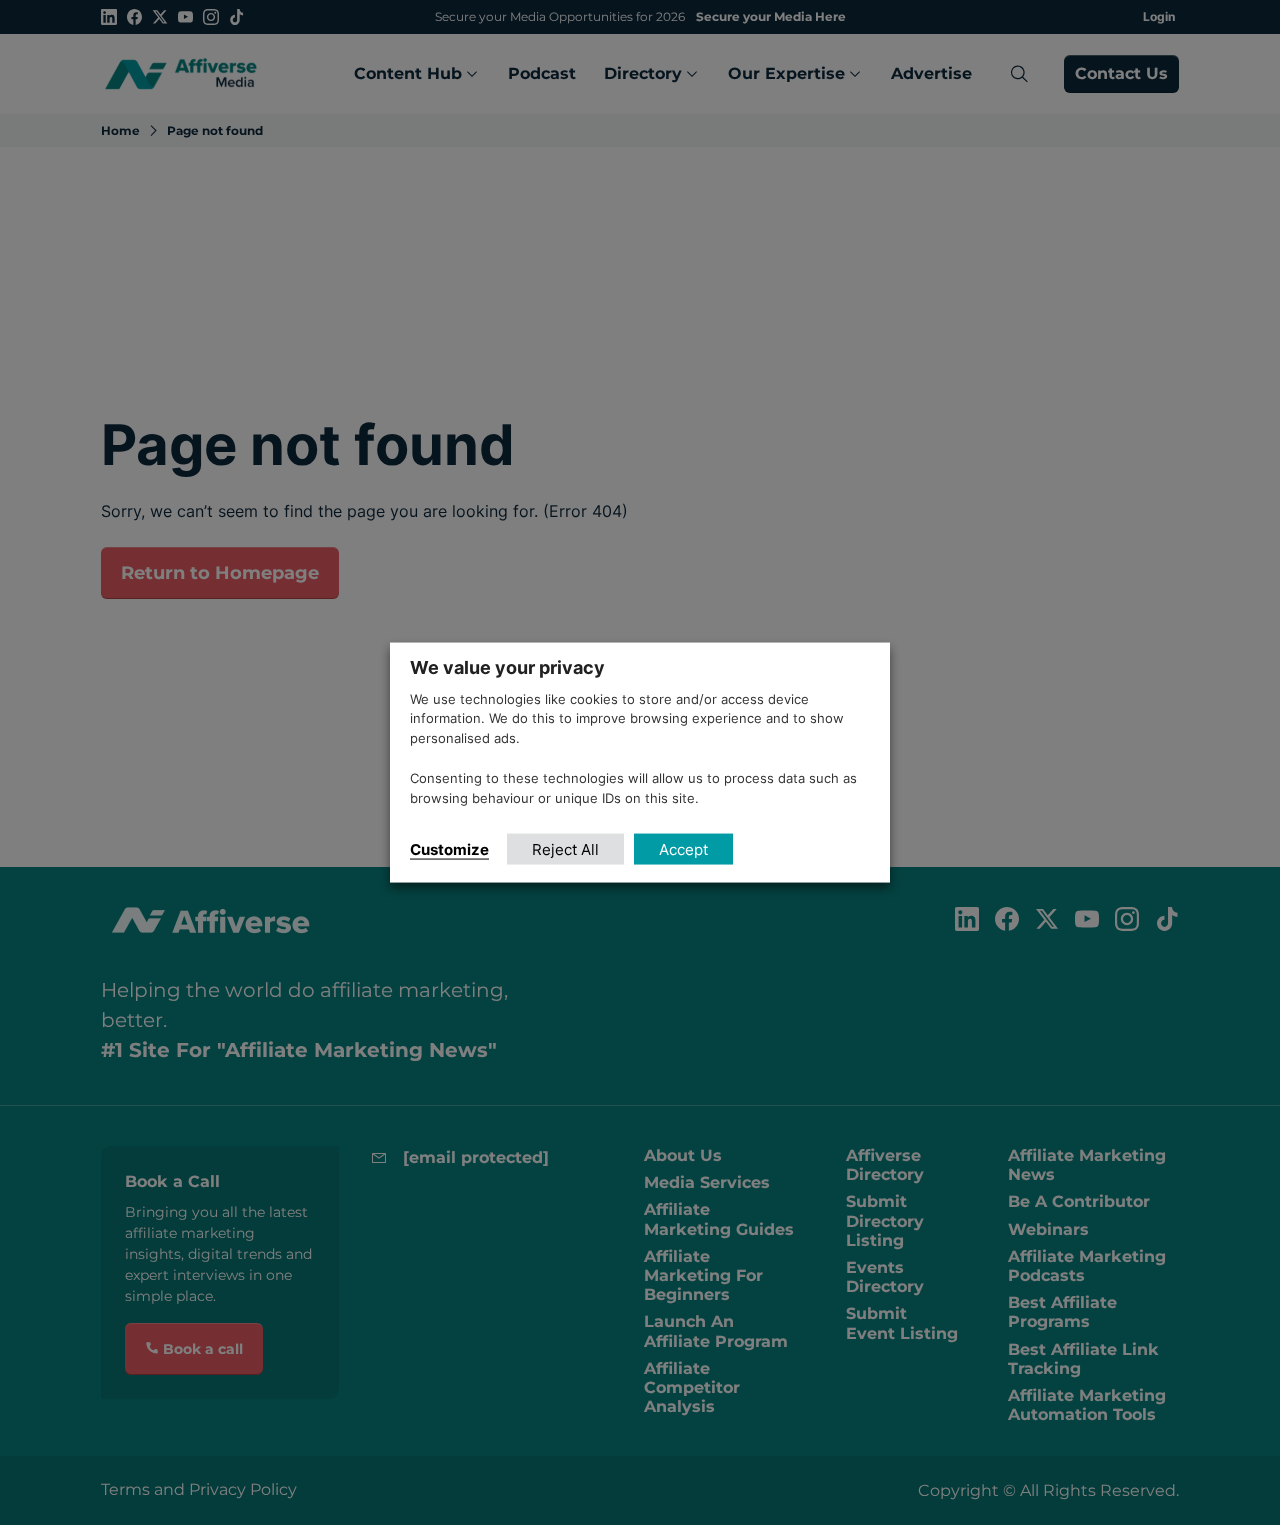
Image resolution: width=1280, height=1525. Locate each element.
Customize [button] (449, 849)
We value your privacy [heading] (507, 666)
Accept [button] (683, 849)
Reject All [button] (565, 849)
